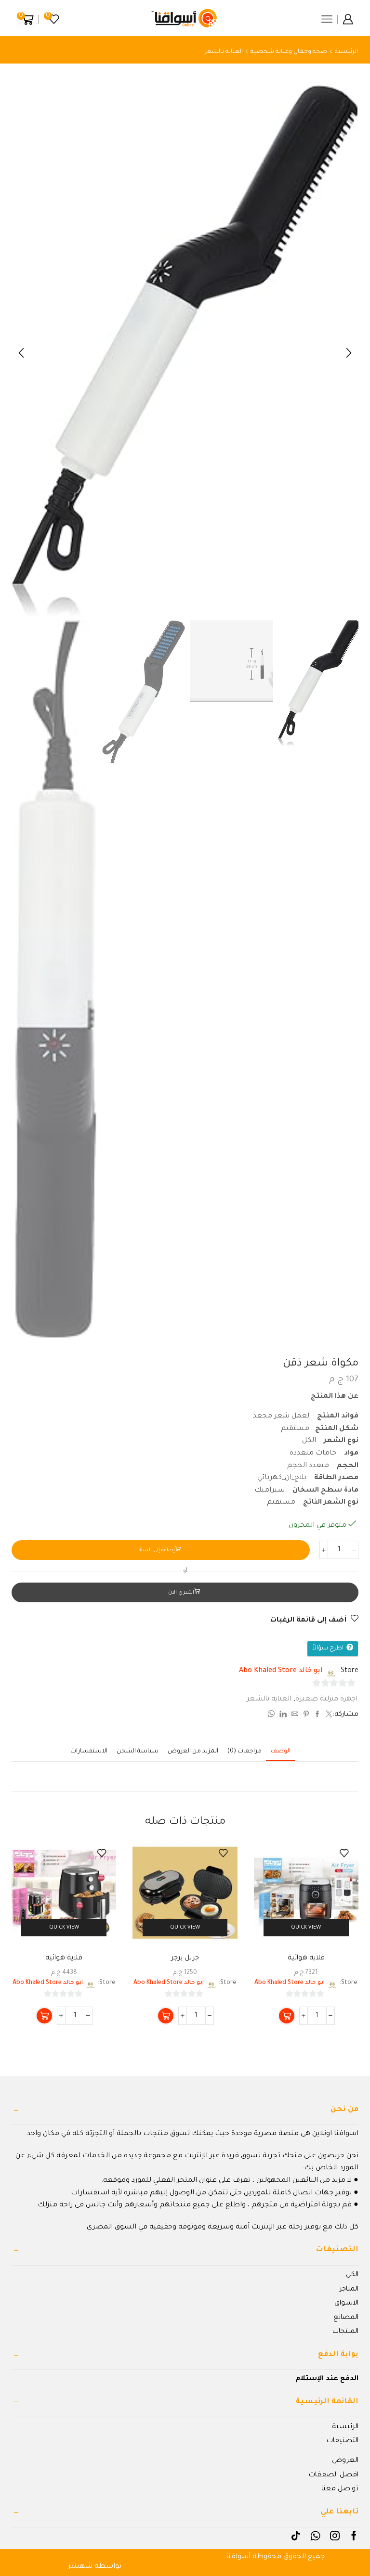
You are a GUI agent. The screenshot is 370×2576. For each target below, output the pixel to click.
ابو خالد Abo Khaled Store (281, 1671)
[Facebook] (354, 2536)
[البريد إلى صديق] (295, 1716)
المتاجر (349, 2290)
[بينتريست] (306, 1716)
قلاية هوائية (306, 1958)
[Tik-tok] (296, 2536)
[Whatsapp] (315, 2536)
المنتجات (345, 2332)
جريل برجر (185, 1958)
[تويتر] (328, 1716)
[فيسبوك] (317, 1716)
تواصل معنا (340, 2489)
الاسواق (346, 2304)
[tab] (281, 1752)
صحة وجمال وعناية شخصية (289, 52)
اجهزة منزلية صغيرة (326, 1700)
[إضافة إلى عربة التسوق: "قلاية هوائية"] (287, 2016)
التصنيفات (343, 2441)
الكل (352, 2275)
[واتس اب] (272, 1716)
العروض (345, 2461)
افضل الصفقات (334, 2475)
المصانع (346, 2318)
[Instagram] (335, 2536)
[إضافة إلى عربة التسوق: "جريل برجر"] (166, 2016)
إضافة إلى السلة (157, 1550)
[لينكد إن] (283, 1716)
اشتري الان (181, 1593)
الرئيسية (346, 52)
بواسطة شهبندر (95, 2567)
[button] (349, 353)
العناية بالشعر (224, 52)
